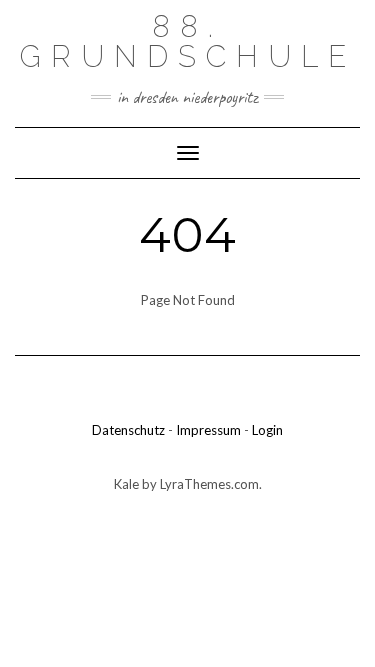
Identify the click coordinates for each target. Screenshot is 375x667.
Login (267, 430)
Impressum (208, 430)
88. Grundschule (188, 41)
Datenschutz (128, 430)
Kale (126, 484)
